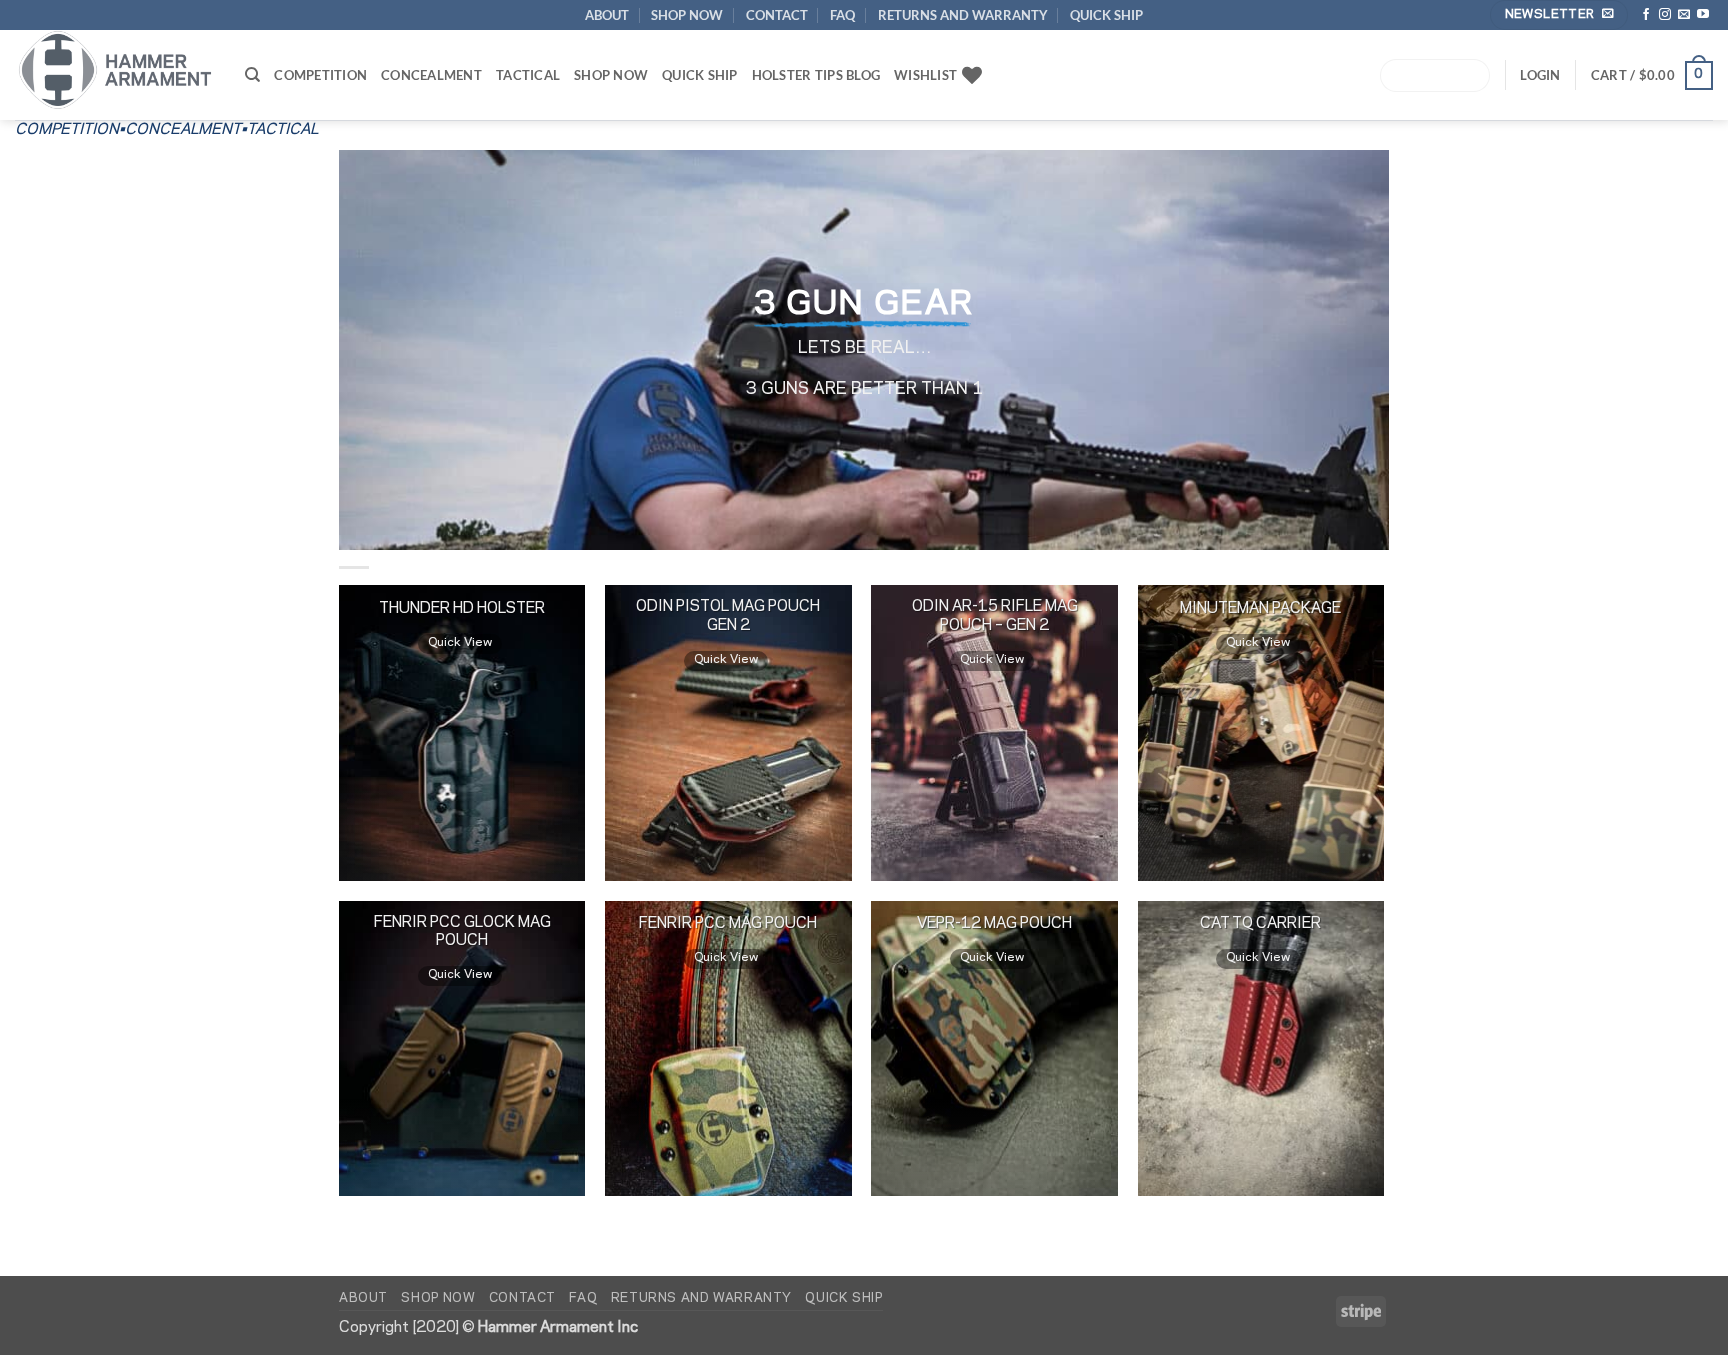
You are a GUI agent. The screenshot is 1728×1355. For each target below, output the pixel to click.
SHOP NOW (687, 15)
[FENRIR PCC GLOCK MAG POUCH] (462, 1049)
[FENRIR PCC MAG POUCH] (728, 1049)
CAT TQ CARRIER (1260, 923)
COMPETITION (320, 75)
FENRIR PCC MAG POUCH (728, 923)
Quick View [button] (460, 642)
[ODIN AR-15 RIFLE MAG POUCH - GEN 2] (994, 733)
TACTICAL (528, 75)
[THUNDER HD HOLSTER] (462, 733)
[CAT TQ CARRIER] (1261, 1049)
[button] (1652, 76)
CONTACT (777, 15)
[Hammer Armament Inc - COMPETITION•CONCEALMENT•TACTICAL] (115, 70)
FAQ (842, 15)
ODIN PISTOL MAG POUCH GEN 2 (728, 616)
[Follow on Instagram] (1665, 15)
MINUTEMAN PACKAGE (1260, 608)
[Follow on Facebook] (1646, 15)
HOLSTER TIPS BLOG (816, 75)
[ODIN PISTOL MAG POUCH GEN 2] (728, 733)
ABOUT (607, 15)
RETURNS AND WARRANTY (963, 15)
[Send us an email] (1684, 15)
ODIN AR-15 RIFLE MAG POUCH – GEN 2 (995, 616)
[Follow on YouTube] (1703, 15)
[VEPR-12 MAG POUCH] (994, 1049)
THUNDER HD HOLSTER (462, 608)
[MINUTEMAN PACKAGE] (1261, 733)
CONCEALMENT (431, 75)
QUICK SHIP (1106, 15)
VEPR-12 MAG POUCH (994, 923)
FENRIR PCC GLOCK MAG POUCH (462, 932)
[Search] (252, 75)
